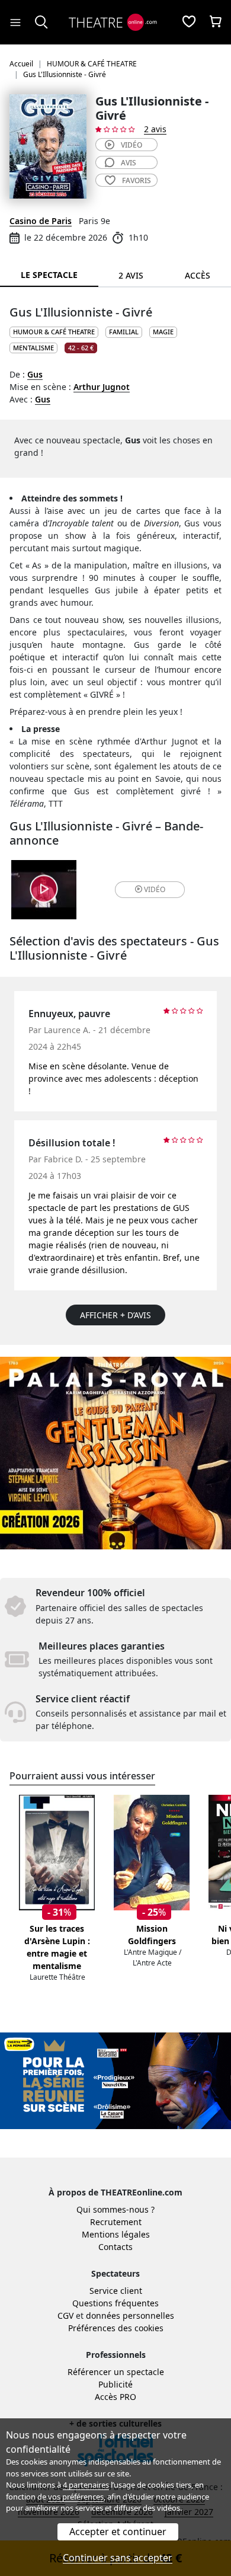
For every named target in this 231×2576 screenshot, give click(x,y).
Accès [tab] (198, 275)
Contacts (115, 2247)
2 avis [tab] (131, 275)
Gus (35, 374)
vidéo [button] (155, 889)
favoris (137, 180)
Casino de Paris (41, 221)
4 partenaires (86, 2485)
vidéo (131, 145)
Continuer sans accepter (118, 2558)
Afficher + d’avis (115, 1315)
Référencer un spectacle (116, 2372)
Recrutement (116, 2222)
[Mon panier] (216, 23)
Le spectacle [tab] (49, 275)
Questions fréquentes (115, 2303)
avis (129, 163)
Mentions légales (116, 2234)
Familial (124, 332)
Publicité (115, 2384)
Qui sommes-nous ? (115, 2209)
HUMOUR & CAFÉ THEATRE (54, 332)
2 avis (155, 129)
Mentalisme (33, 348)
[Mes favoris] (189, 23)
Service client (116, 2291)
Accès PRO (115, 2397)
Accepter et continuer (118, 2532)
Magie (163, 332)
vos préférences (76, 2497)
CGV (65, 2315)
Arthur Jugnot (102, 387)
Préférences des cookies (116, 2328)
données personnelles (130, 2315)
